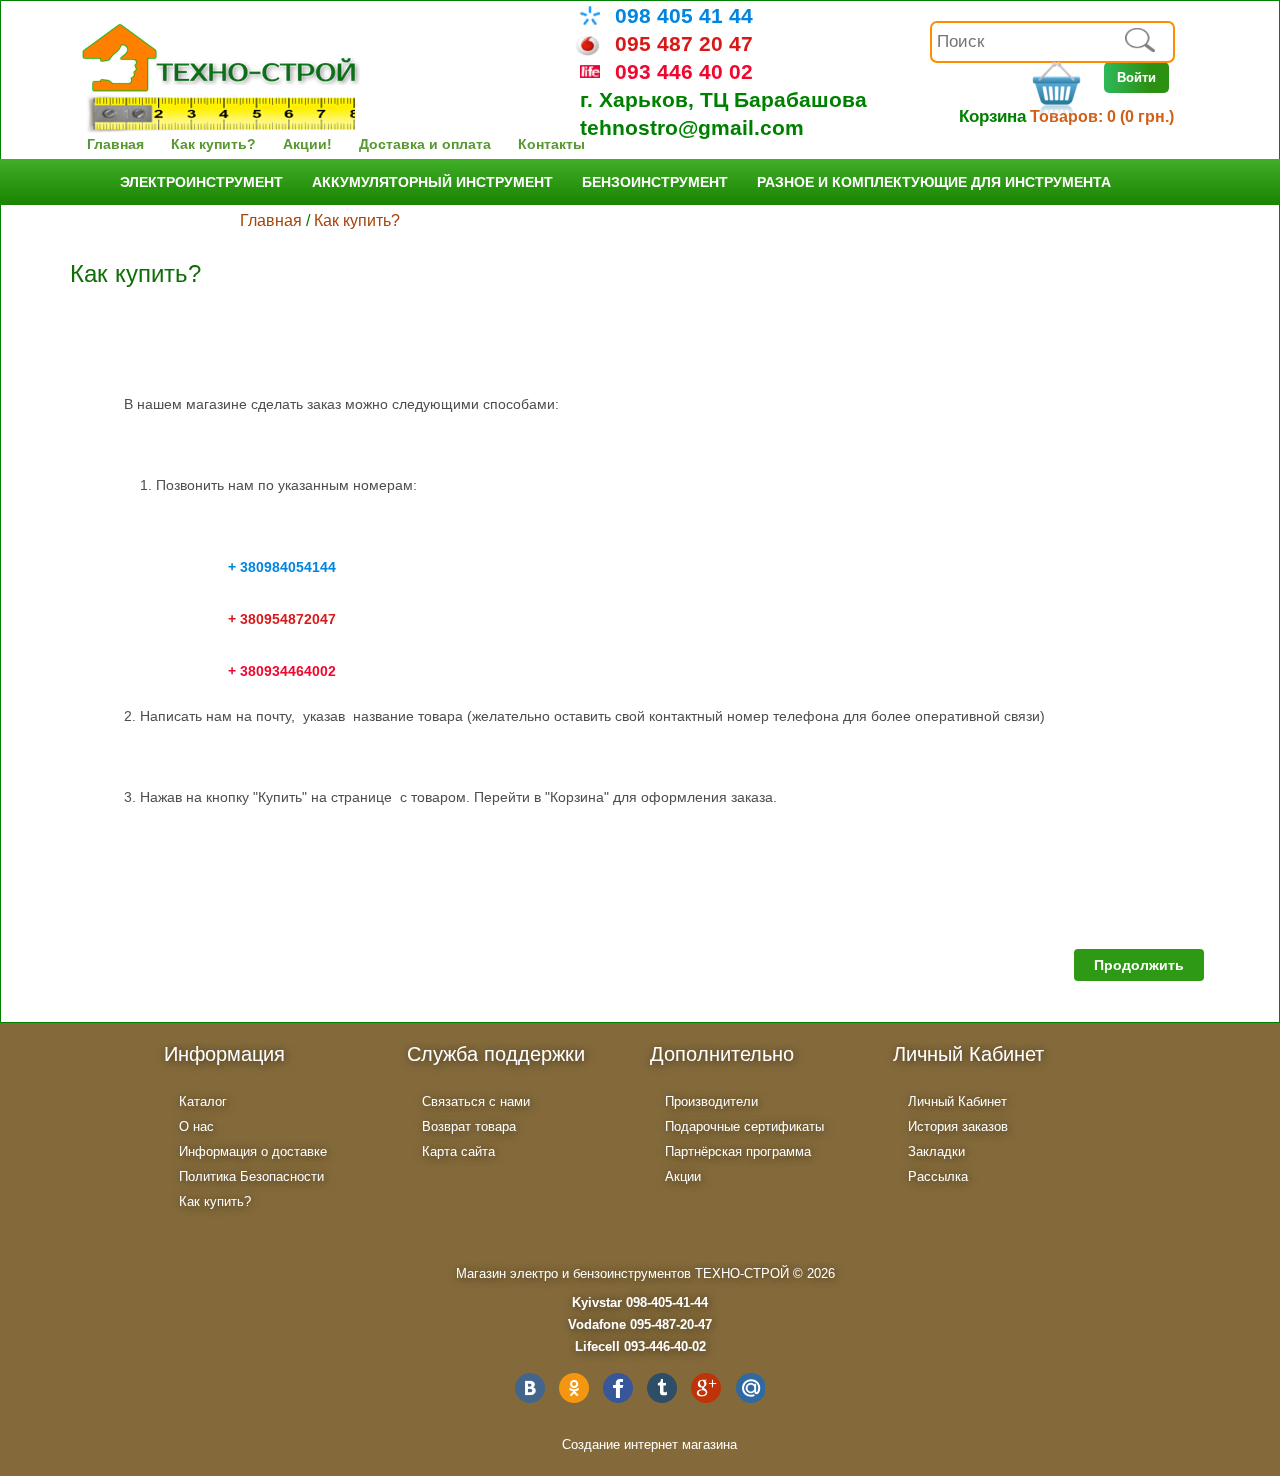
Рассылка (938, 1176)
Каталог (203, 1101)
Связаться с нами (476, 1101)
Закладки (936, 1151)
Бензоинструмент (655, 182)
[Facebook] (618, 1388)
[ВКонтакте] (530, 1388)
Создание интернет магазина (649, 1444)
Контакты (551, 144)
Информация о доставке (253, 1151)
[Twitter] (662, 1388)
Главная (115, 144)
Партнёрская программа (738, 1151)
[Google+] (706, 1388)
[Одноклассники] (574, 1388)
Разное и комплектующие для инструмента (934, 182)
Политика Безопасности (251, 1176)
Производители (711, 1101)
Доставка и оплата (425, 144)
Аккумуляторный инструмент (432, 182)
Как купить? (213, 144)
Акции (683, 1176)
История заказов (958, 1126)
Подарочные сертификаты (744, 1126)
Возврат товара (469, 1126)
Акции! (307, 144)
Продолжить (1139, 965)
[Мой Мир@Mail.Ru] (750, 1388)
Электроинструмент (201, 182)
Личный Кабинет (957, 1101)
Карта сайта (458, 1151)
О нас (196, 1126)
